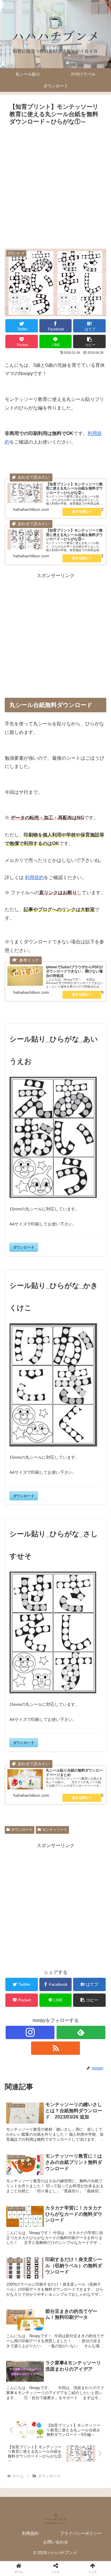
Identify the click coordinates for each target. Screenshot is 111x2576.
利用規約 (34, 877)
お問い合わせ (56, 2542)
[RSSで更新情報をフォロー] (55, 2048)
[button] (89, 341)
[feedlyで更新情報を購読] (81, 2032)
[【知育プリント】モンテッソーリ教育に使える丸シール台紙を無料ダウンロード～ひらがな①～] (68, 1596)
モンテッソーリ (55, 1830)
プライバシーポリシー (81, 2533)
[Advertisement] (55, 186)
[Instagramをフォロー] (30, 2032)
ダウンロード (24, 1247)
